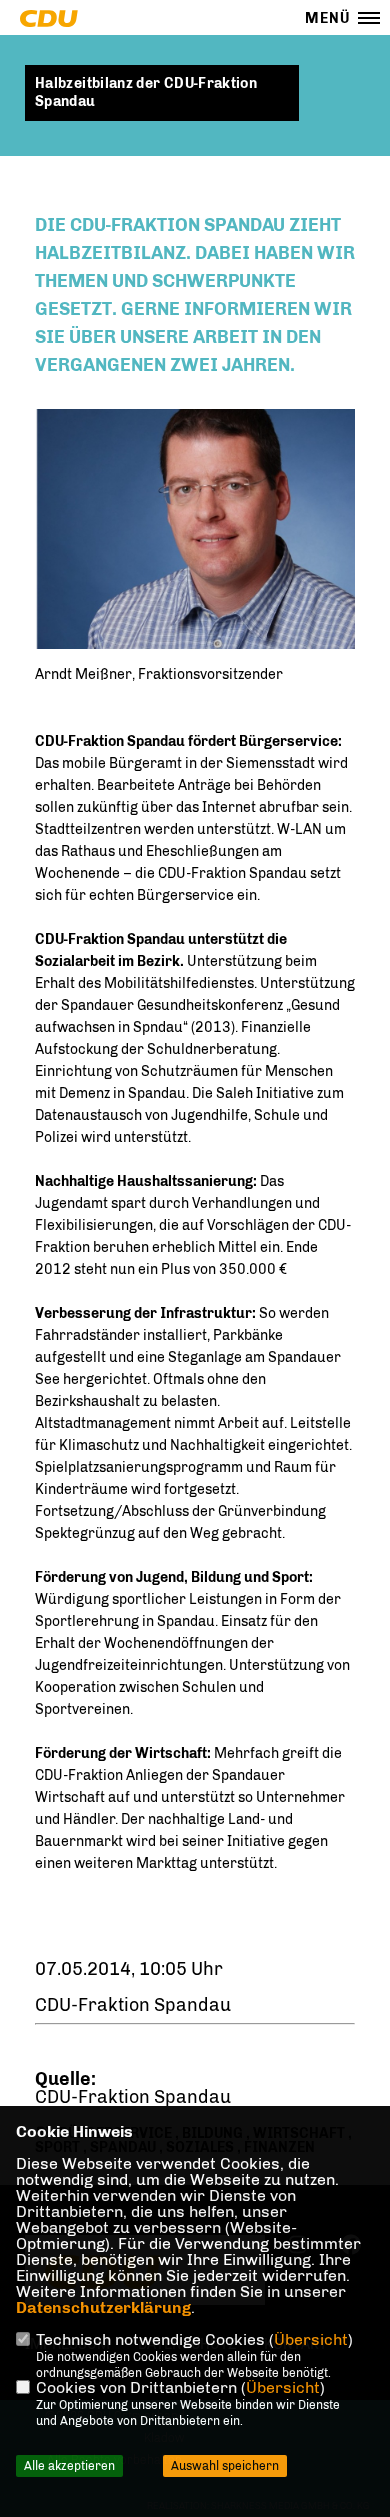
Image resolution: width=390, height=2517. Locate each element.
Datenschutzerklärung (103, 2307)
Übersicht (311, 2339)
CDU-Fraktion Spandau (133, 2097)
